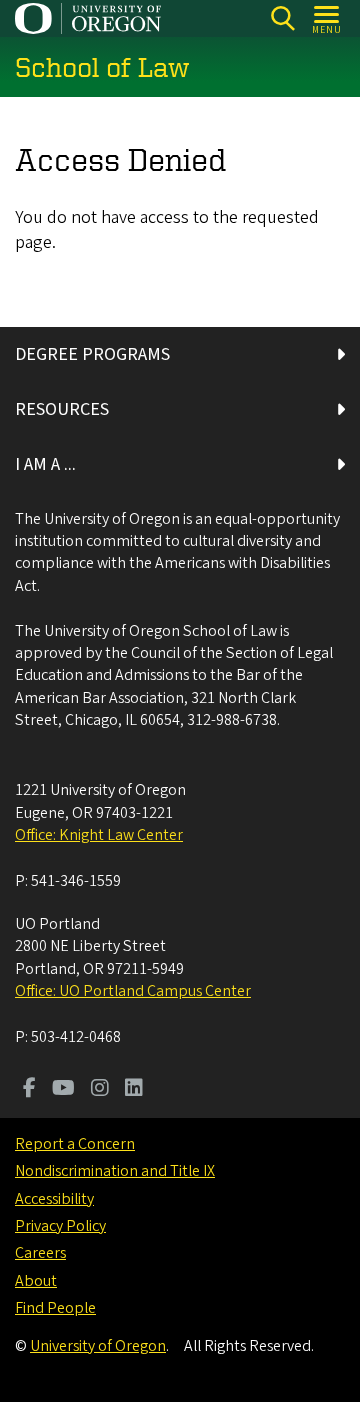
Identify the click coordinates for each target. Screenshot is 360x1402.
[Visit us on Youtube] (63, 1090)
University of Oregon (98, 1346)
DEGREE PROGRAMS (92, 354)
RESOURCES (62, 409)
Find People (55, 1308)
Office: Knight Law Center (99, 835)
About (36, 1281)
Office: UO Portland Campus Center (133, 991)
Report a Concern (75, 1144)
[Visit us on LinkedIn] (134, 1090)
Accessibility (54, 1199)
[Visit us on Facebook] (29, 1090)
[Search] (282, 18)
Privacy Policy (60, 1226)
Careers (40, 1253)
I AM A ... (45, 464)
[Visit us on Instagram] (100, 1090)
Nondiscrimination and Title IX (115, 1171)
